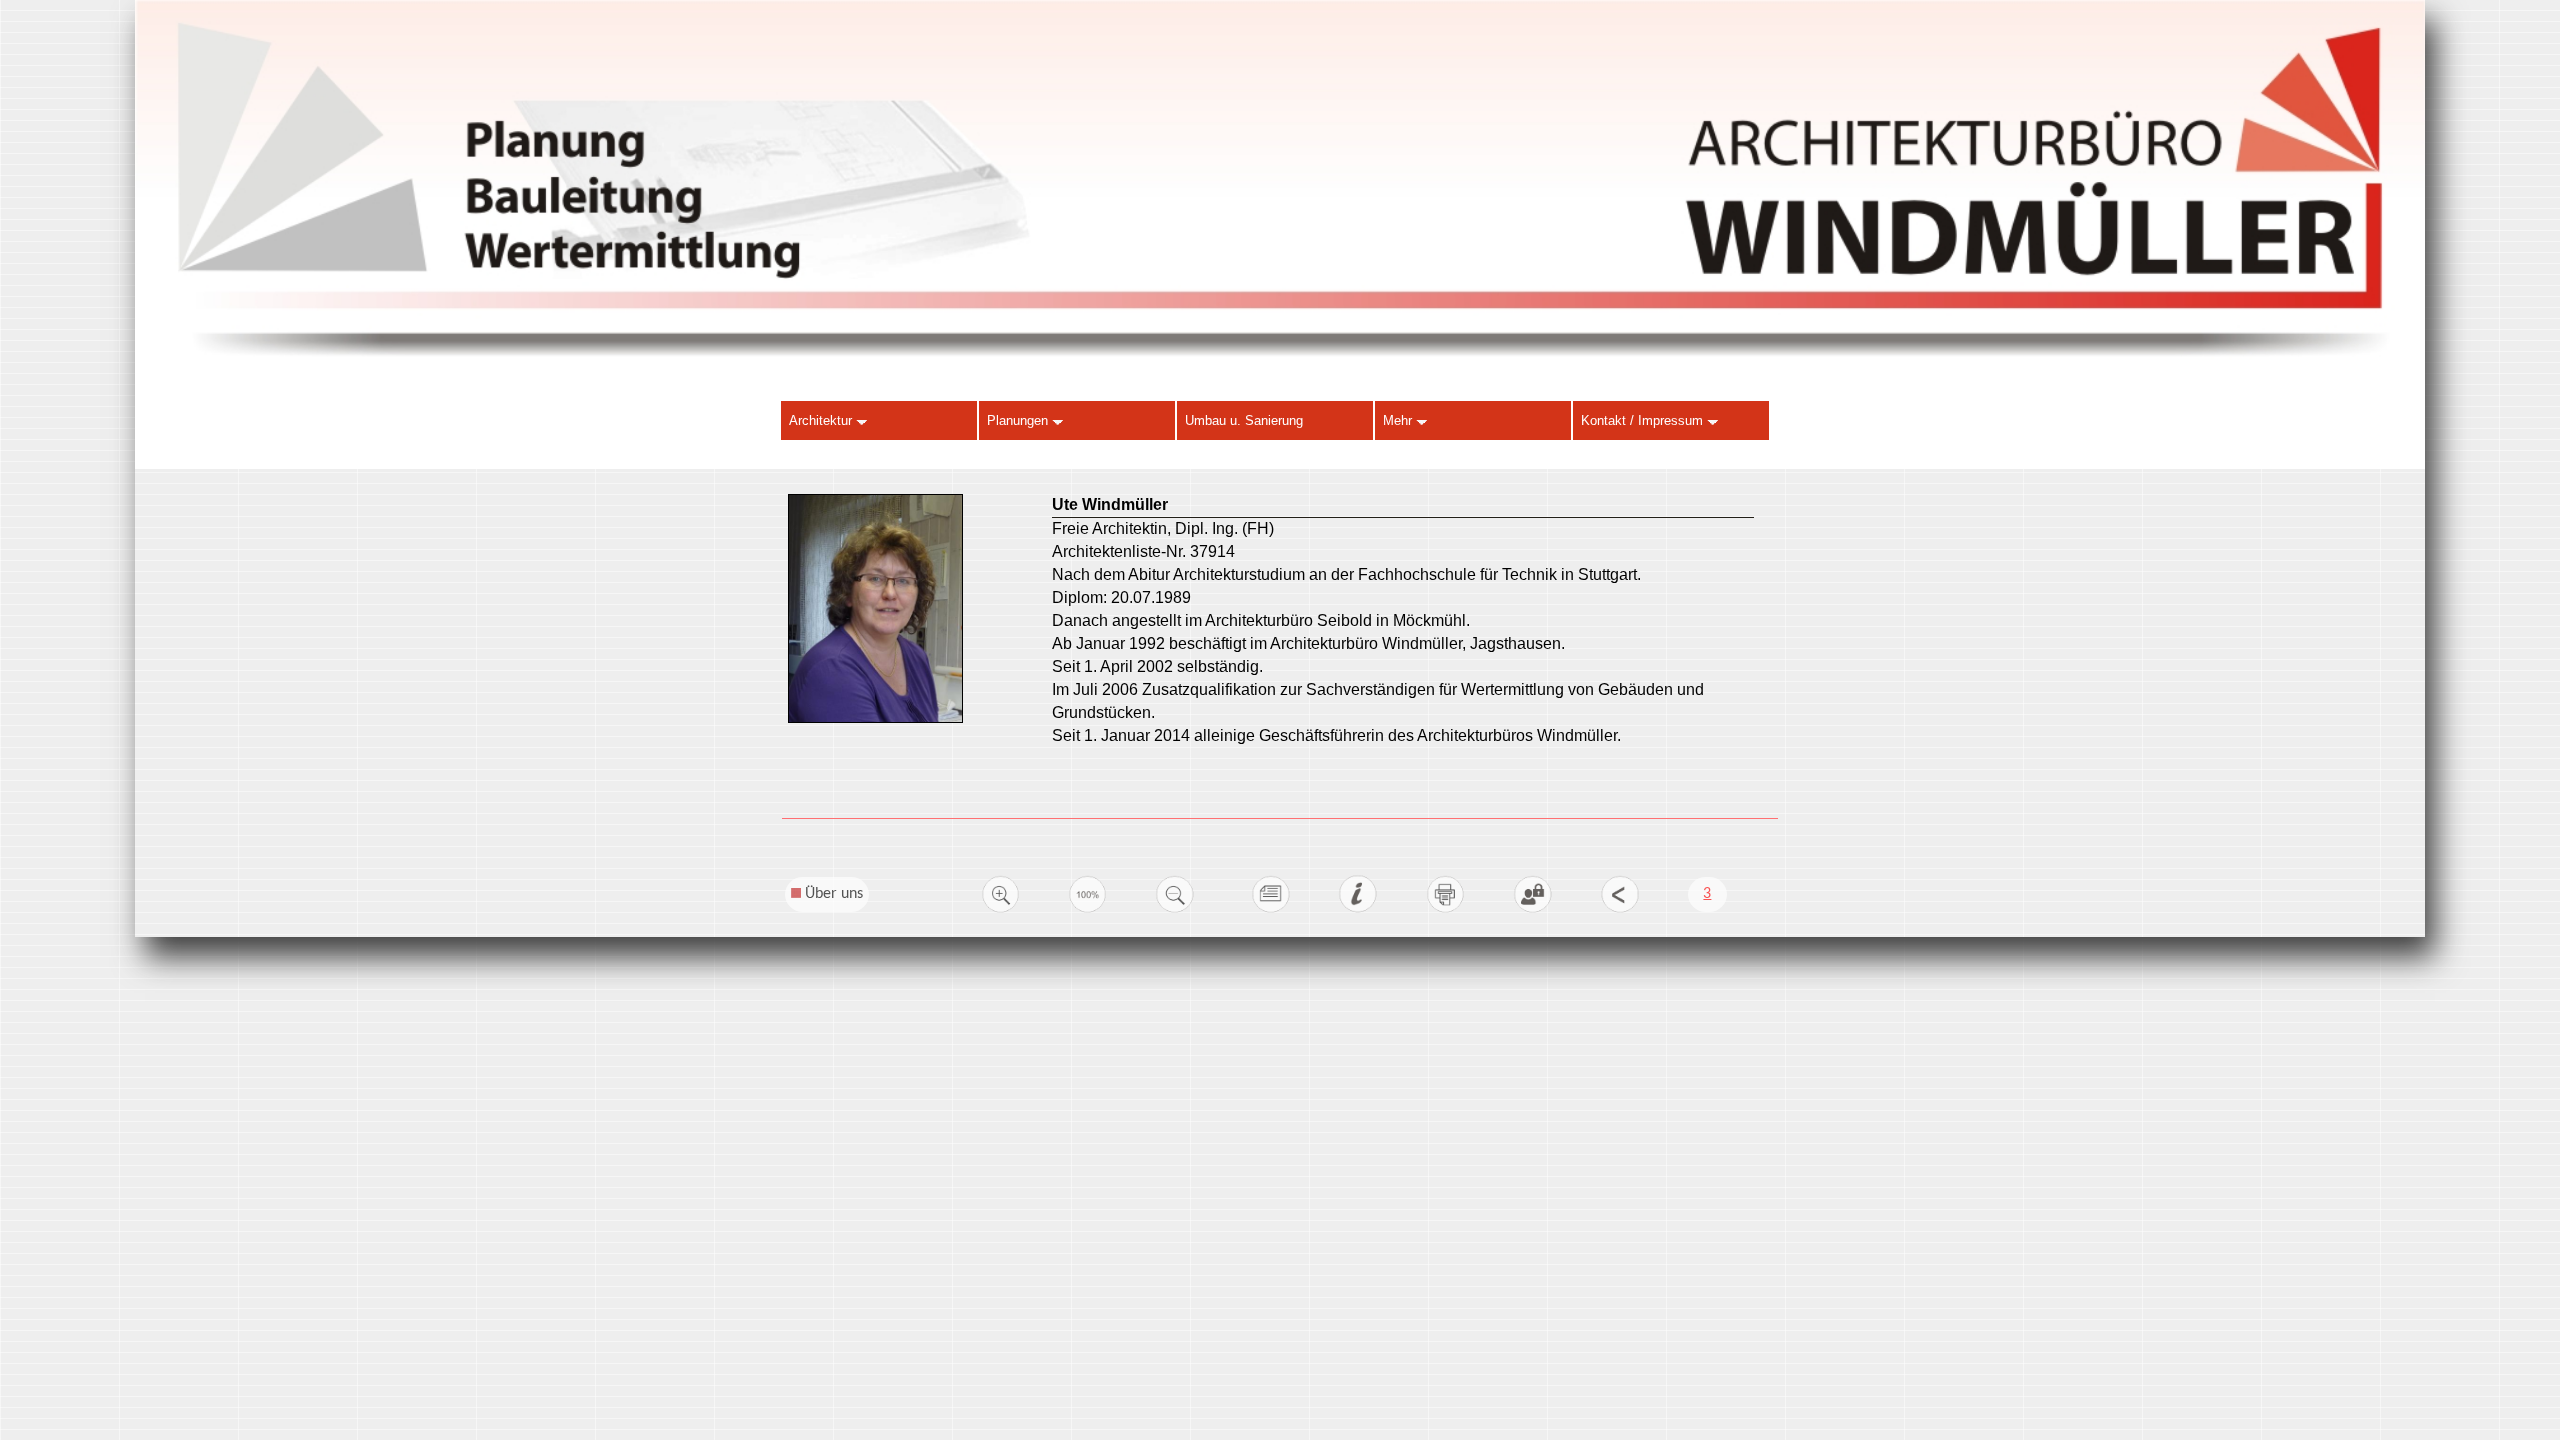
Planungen (1019, 420)
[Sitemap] (1271, 910)
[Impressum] (1358, 910)
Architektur (822, 420)
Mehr (1399, 420)
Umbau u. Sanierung (1244, 420)
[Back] (1620, 910)
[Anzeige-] (1175, 910)
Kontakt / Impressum (1644, 420)
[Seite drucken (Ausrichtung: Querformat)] (1446, 910)
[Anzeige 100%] (1088, 910)
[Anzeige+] (1001, 910)
